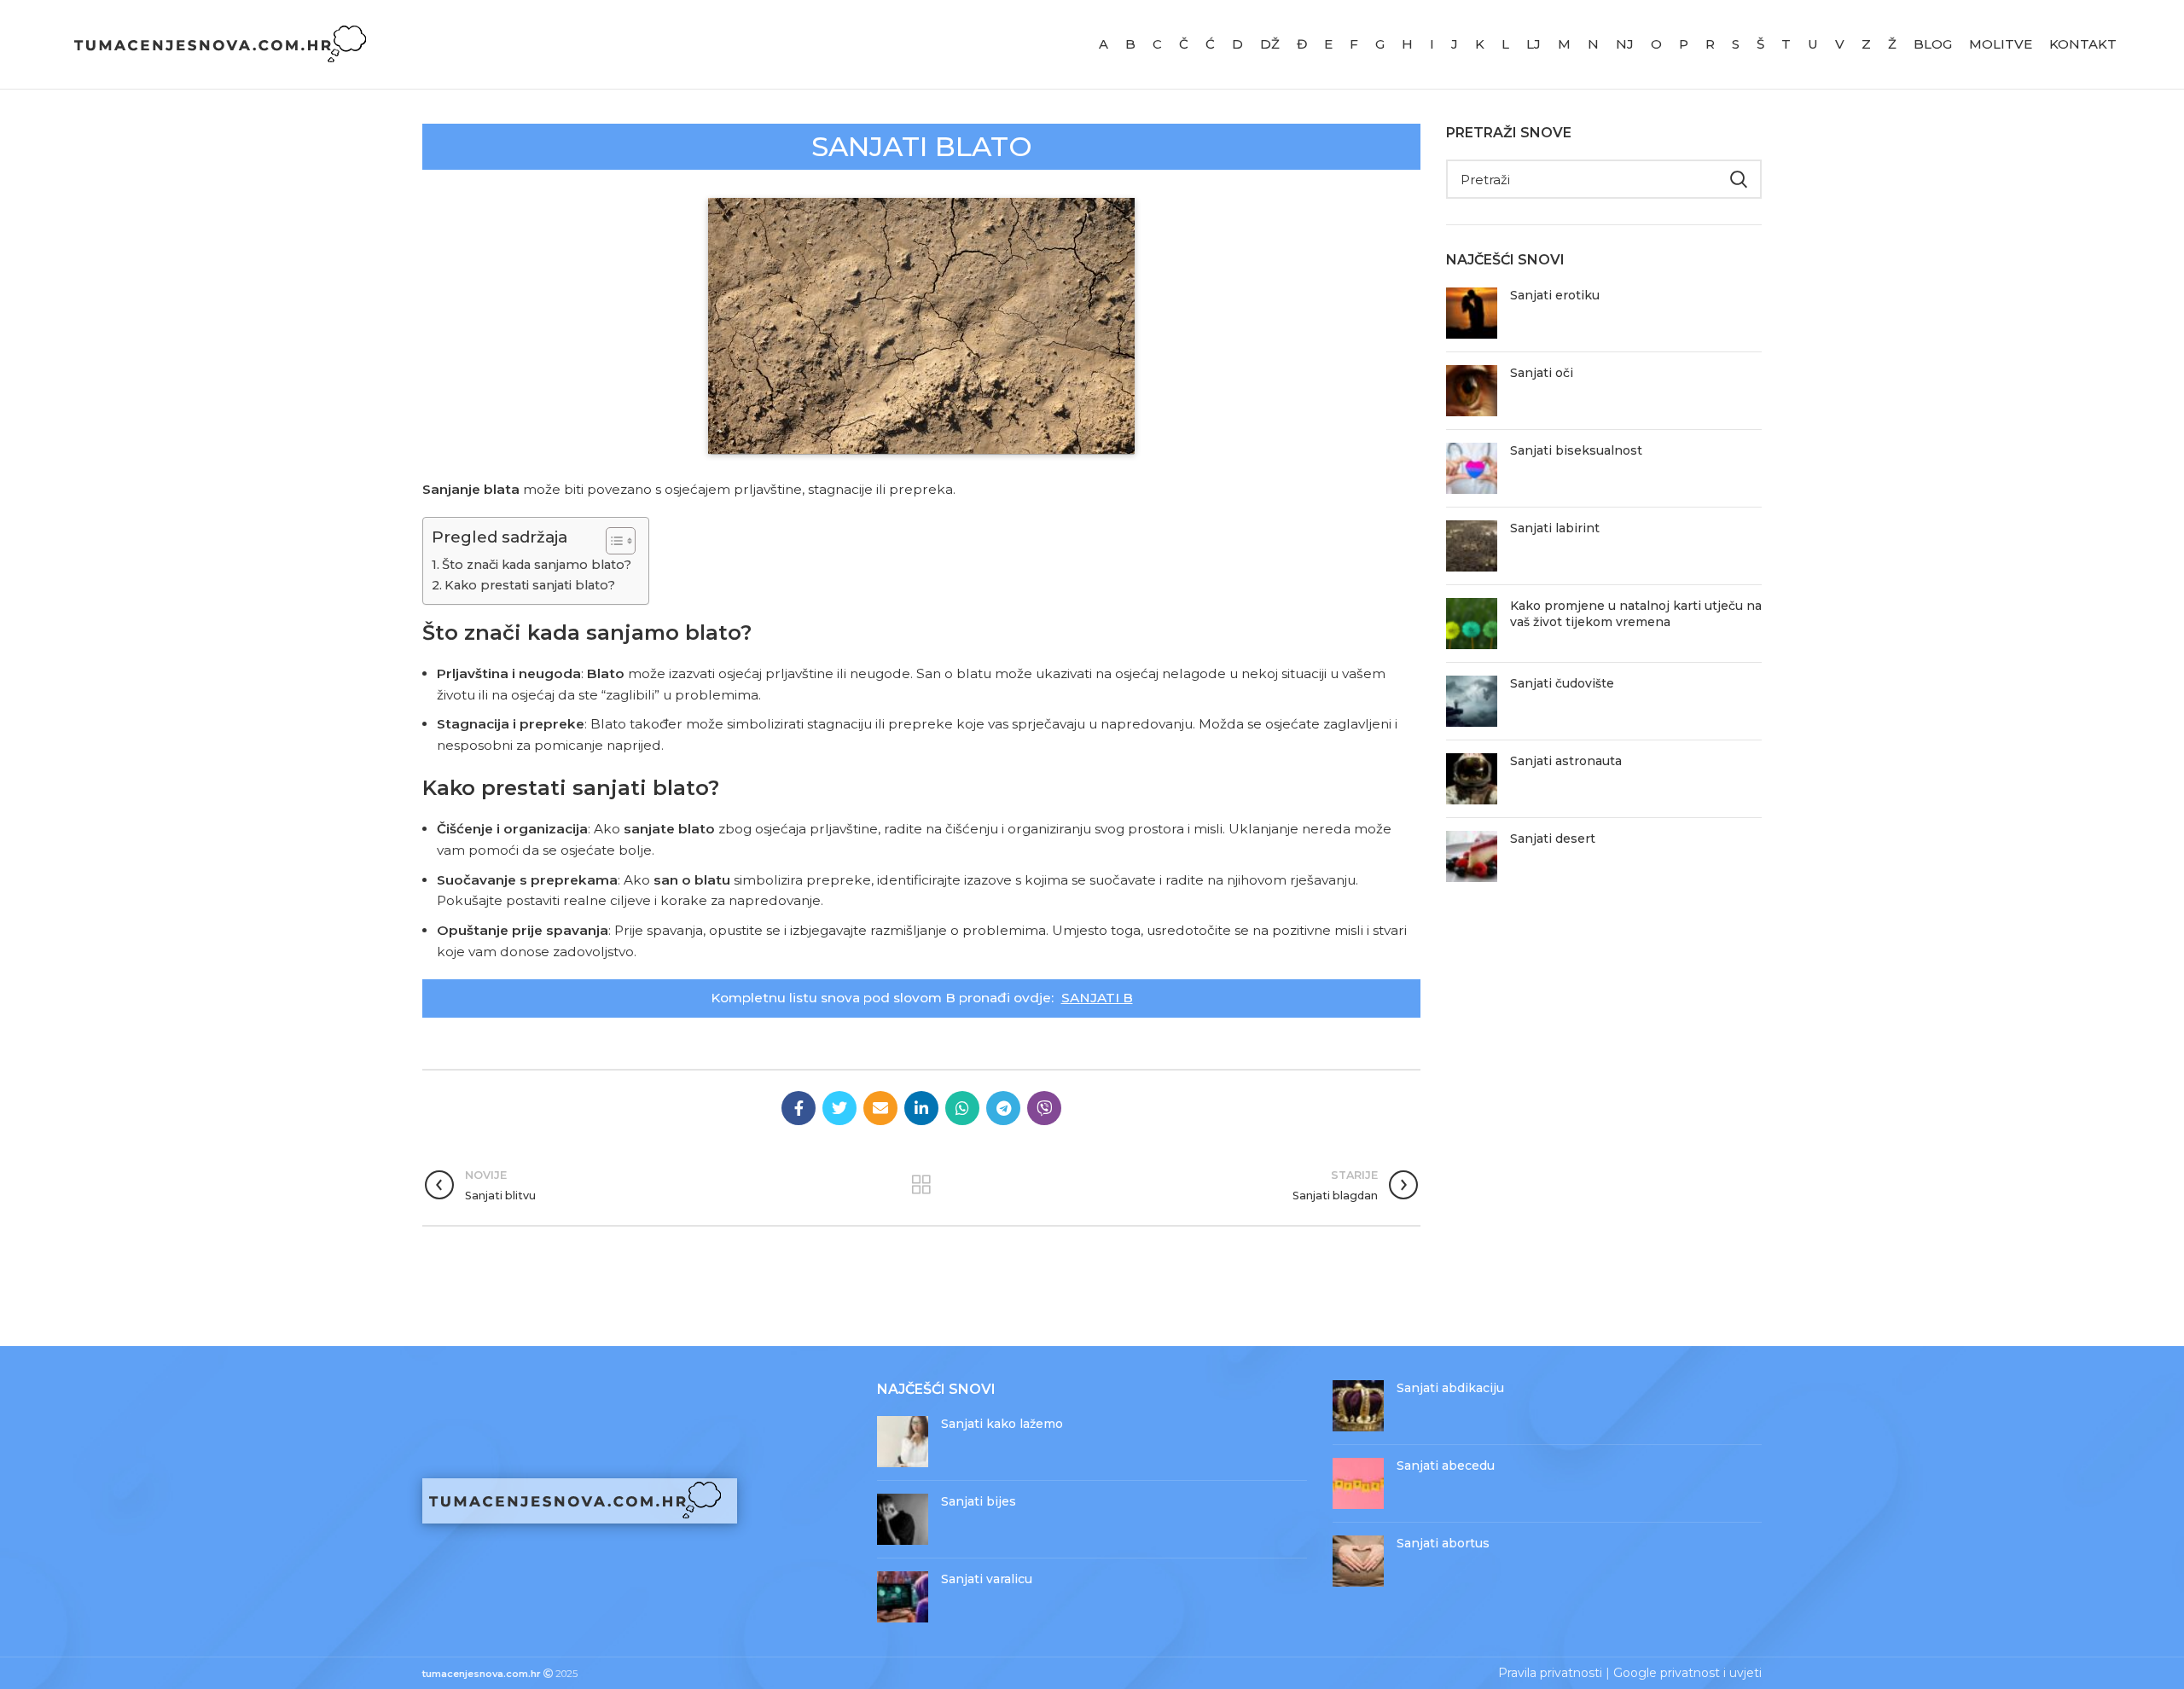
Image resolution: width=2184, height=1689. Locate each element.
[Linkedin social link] (921, 1108)
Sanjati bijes (979, 1501)
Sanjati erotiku (1555, 295)
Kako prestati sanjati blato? (530, 585)
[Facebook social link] (799, 1108)
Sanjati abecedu (1446, 1466)
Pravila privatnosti (1550, 1673)
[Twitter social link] (839, 1108)
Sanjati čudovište (1562, 683)
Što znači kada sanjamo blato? (537, 565)
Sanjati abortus (1443, 1543)
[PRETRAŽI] (1739, 179)
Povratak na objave (921, 1185)
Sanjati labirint (1555, 528)
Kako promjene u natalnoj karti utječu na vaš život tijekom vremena (1636, 614)
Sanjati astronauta (1566, 761)
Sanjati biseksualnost (1576, 450)
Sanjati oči (1542, 373)
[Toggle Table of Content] (612, 541)
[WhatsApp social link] (962, 1108)
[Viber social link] (1044, 1108)
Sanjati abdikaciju (1450, 1388)
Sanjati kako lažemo (1002, 1424)
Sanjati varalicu (987, 1579)
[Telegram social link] (1003, 1108)
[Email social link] (880, 1108)
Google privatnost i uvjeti (1687, 1673)
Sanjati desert (1553, 839)
